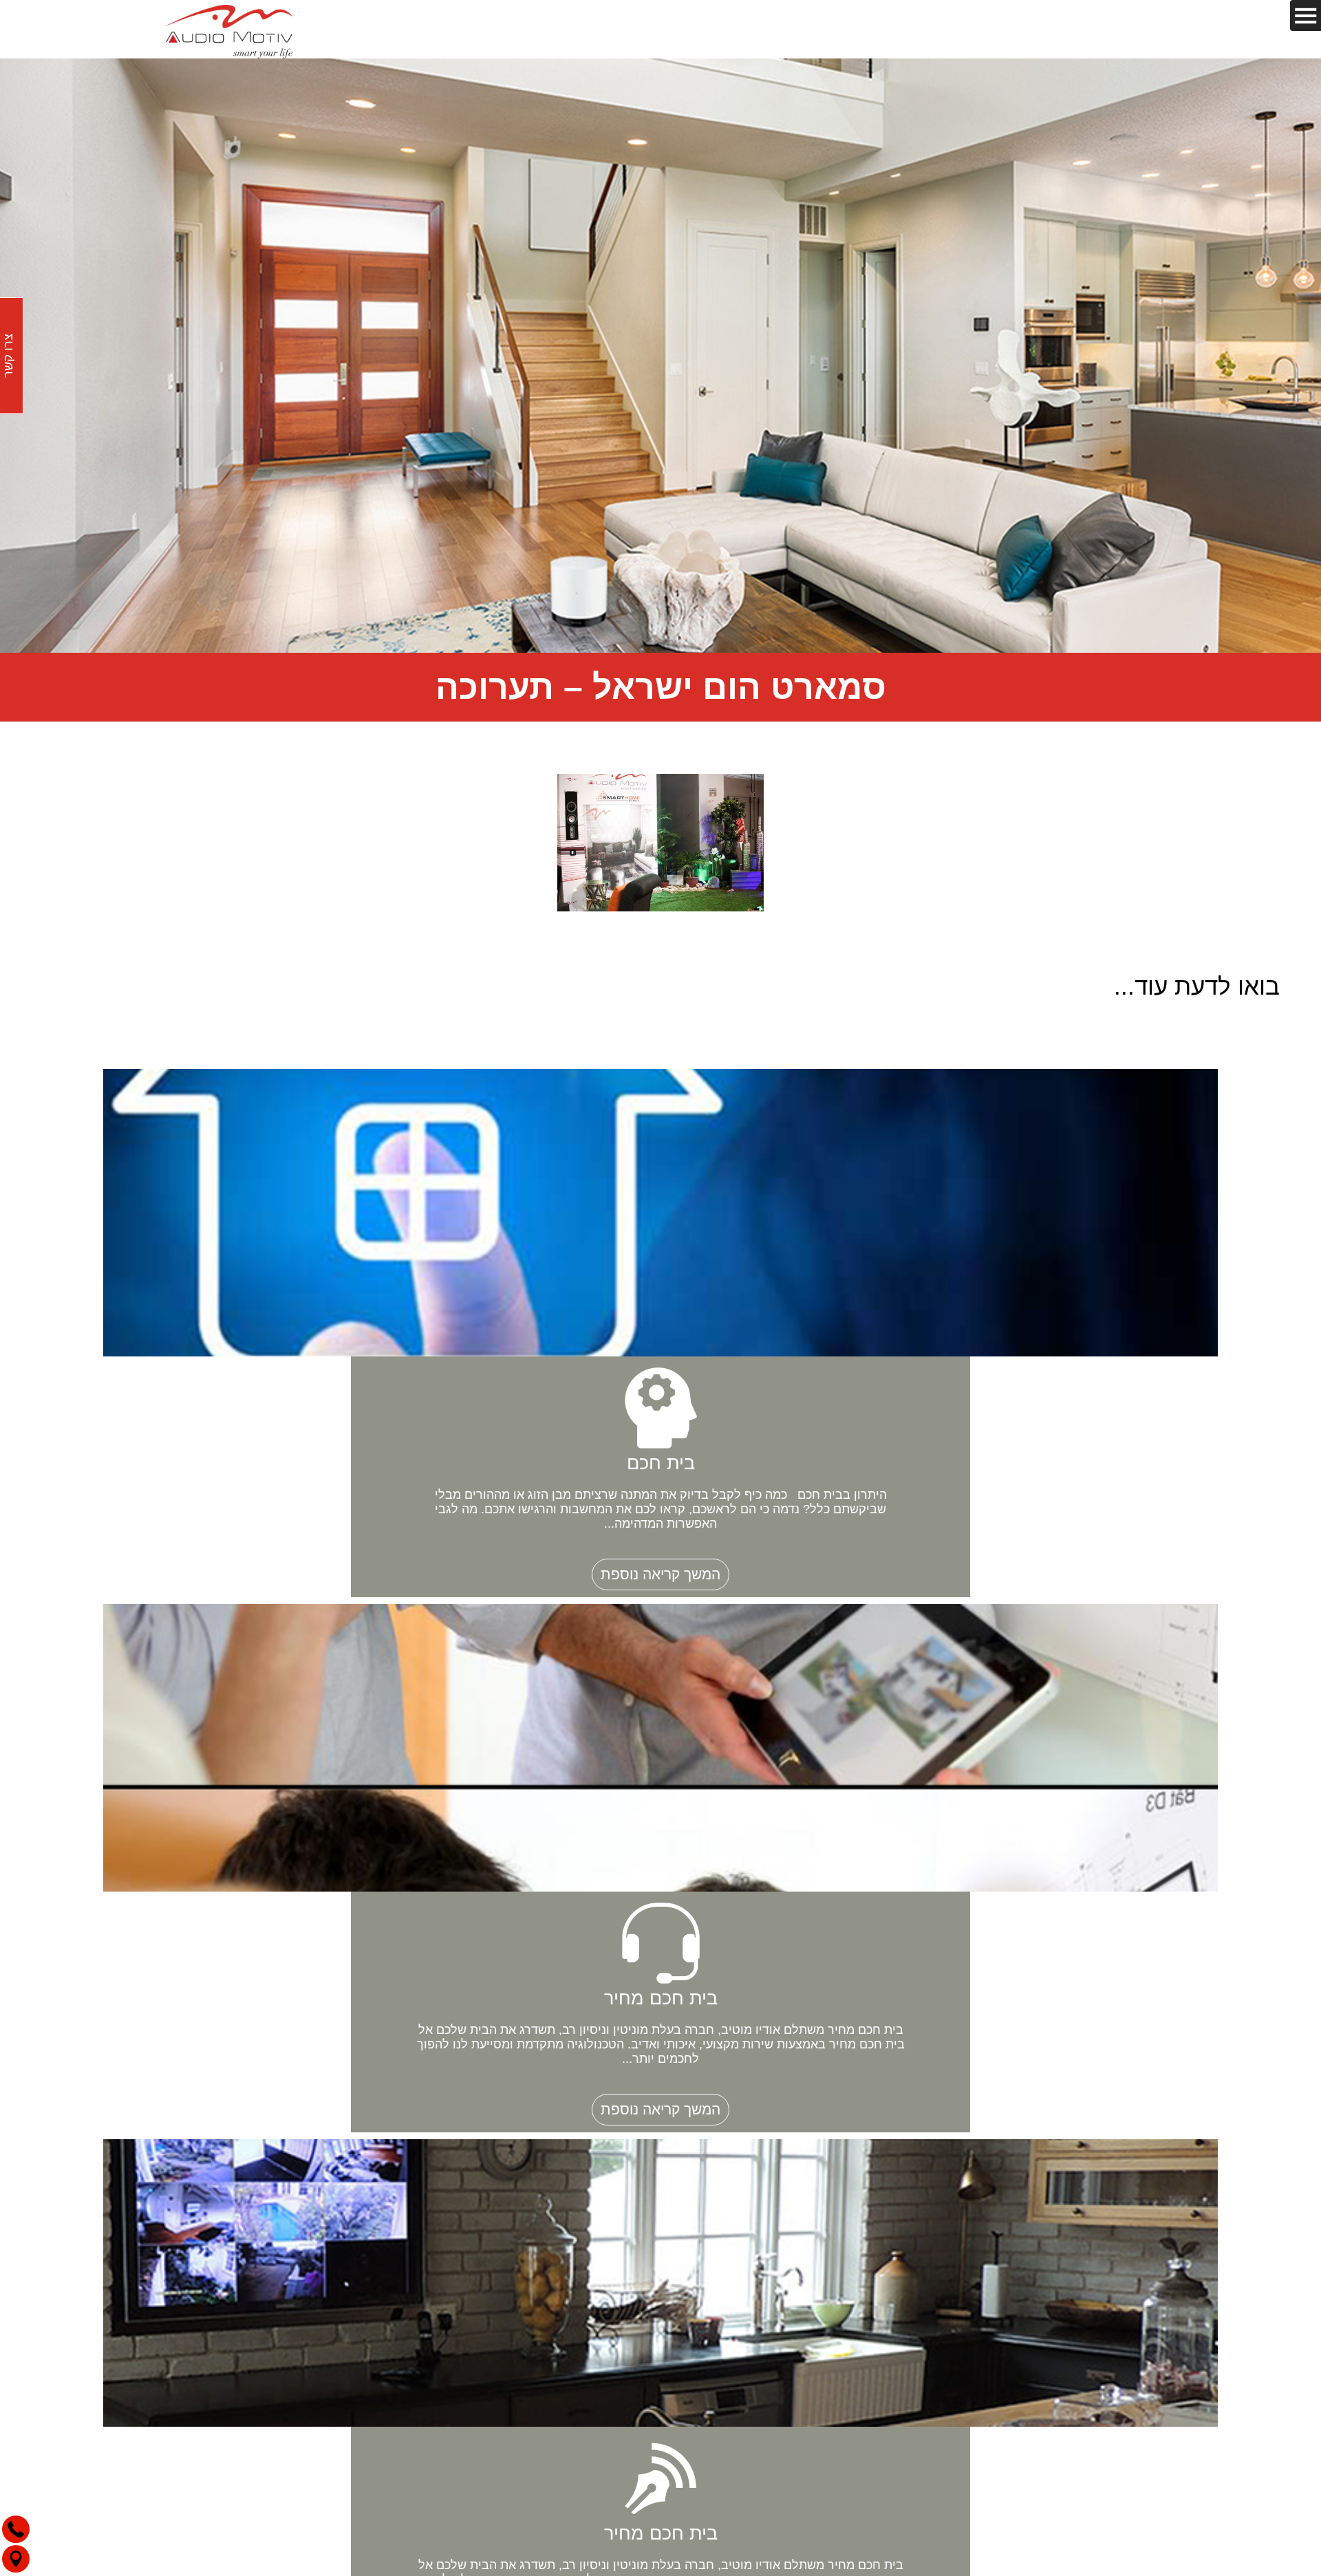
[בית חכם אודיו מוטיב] (229, 29)
